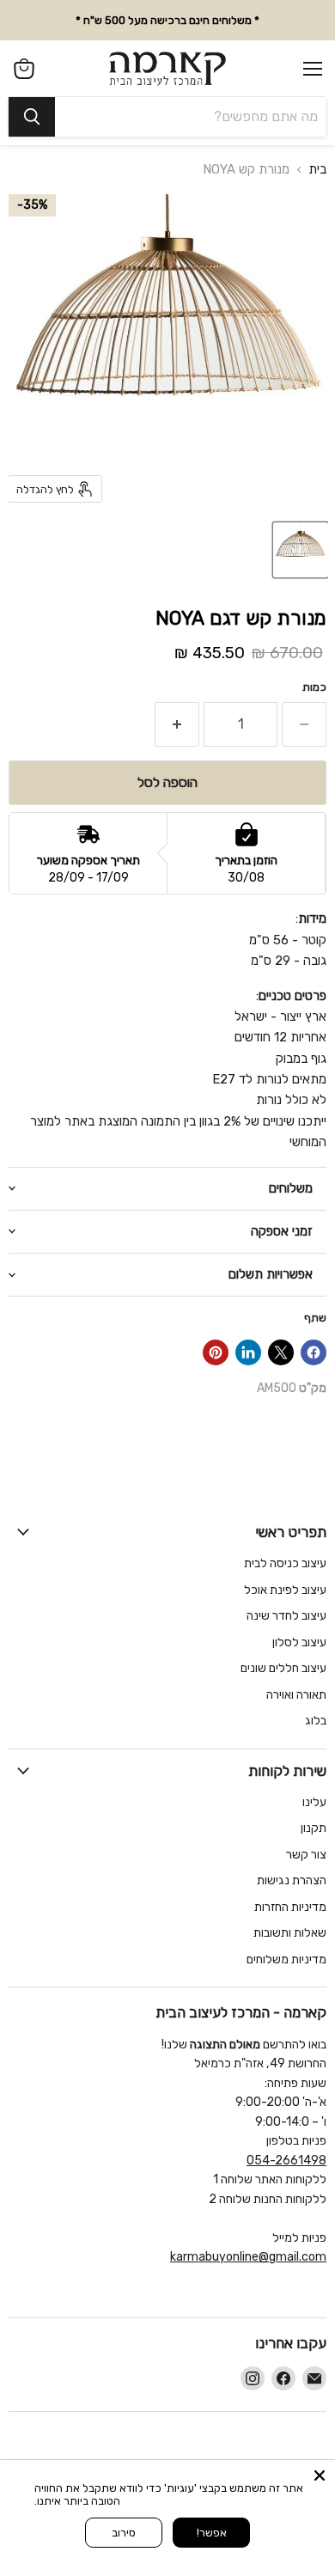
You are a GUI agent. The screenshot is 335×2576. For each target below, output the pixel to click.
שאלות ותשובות (290, 1933)
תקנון (314, 1828)
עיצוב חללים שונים (283, 1668)
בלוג (316, 1721)
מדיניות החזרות (290, 1907)
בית (317, 170)
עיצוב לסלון (299, 1642)
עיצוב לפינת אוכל (285, 1590)
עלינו (314, 1802)
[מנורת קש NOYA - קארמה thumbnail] (301, 550)
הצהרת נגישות (292, 1880)
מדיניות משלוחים (286, 1959)
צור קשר (306, 1855)
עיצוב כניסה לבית (285, 1563)
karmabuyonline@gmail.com (248, 2257)
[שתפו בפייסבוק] (314, 1352)
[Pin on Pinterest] (216, 1352)
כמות (314, 687)
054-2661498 (286, 2161)
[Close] (320, 2475)
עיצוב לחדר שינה (286, 1616)
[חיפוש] (32, 117)
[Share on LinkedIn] (248, 1352)
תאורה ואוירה (296, 1695)
